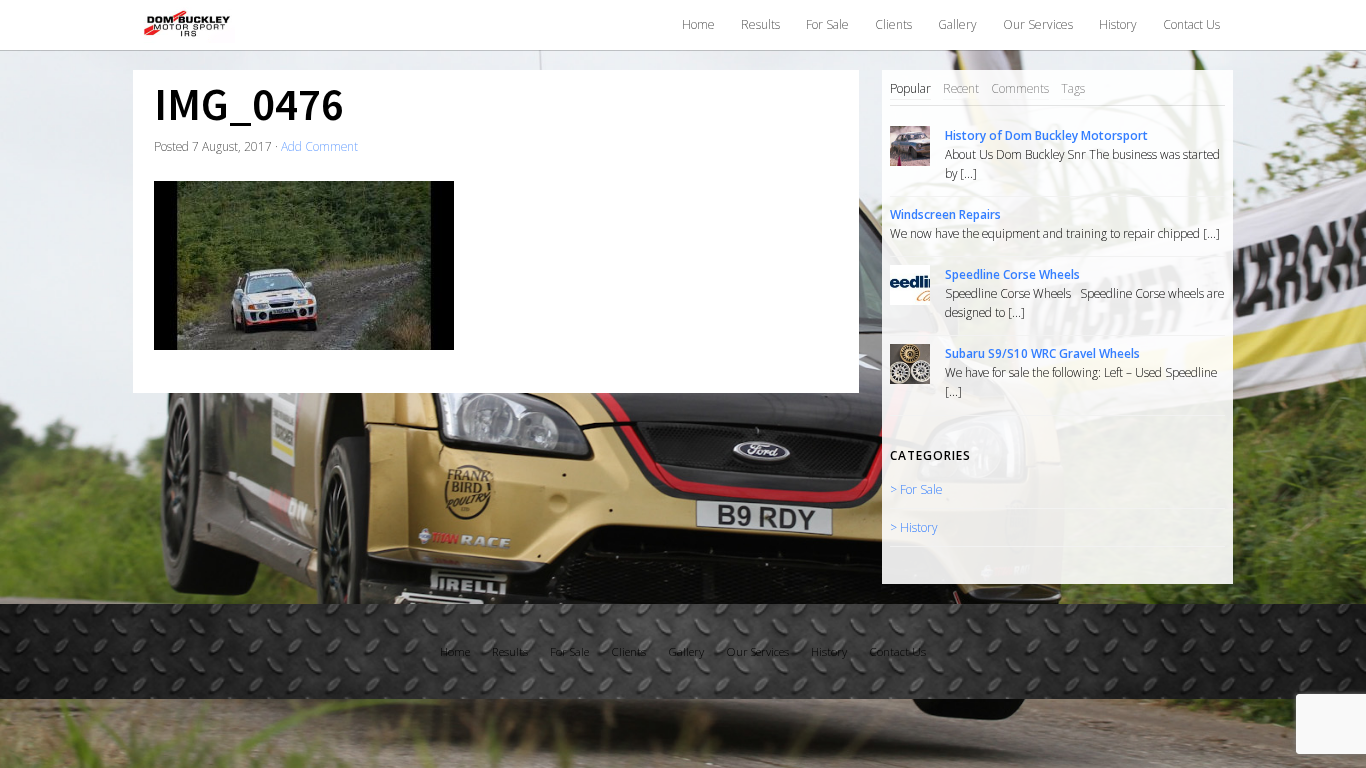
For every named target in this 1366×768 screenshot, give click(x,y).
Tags (1073, 88)
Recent (961, 88)
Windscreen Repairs (945, 214)
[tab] (910, 89)
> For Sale (916, 489)
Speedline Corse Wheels (1012, 274)
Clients (893, 24)
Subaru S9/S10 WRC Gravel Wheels (1042, 353)
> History (913, 527)
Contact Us (1191, 24)
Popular (910, 88)
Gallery (957, 24)
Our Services (1038, 24)
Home (698, 24)
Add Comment (319, 146)
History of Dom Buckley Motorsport (1046, 135)
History (1118, 24)
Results (760, 24)
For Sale (827, 24)
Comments (1020, 88)
